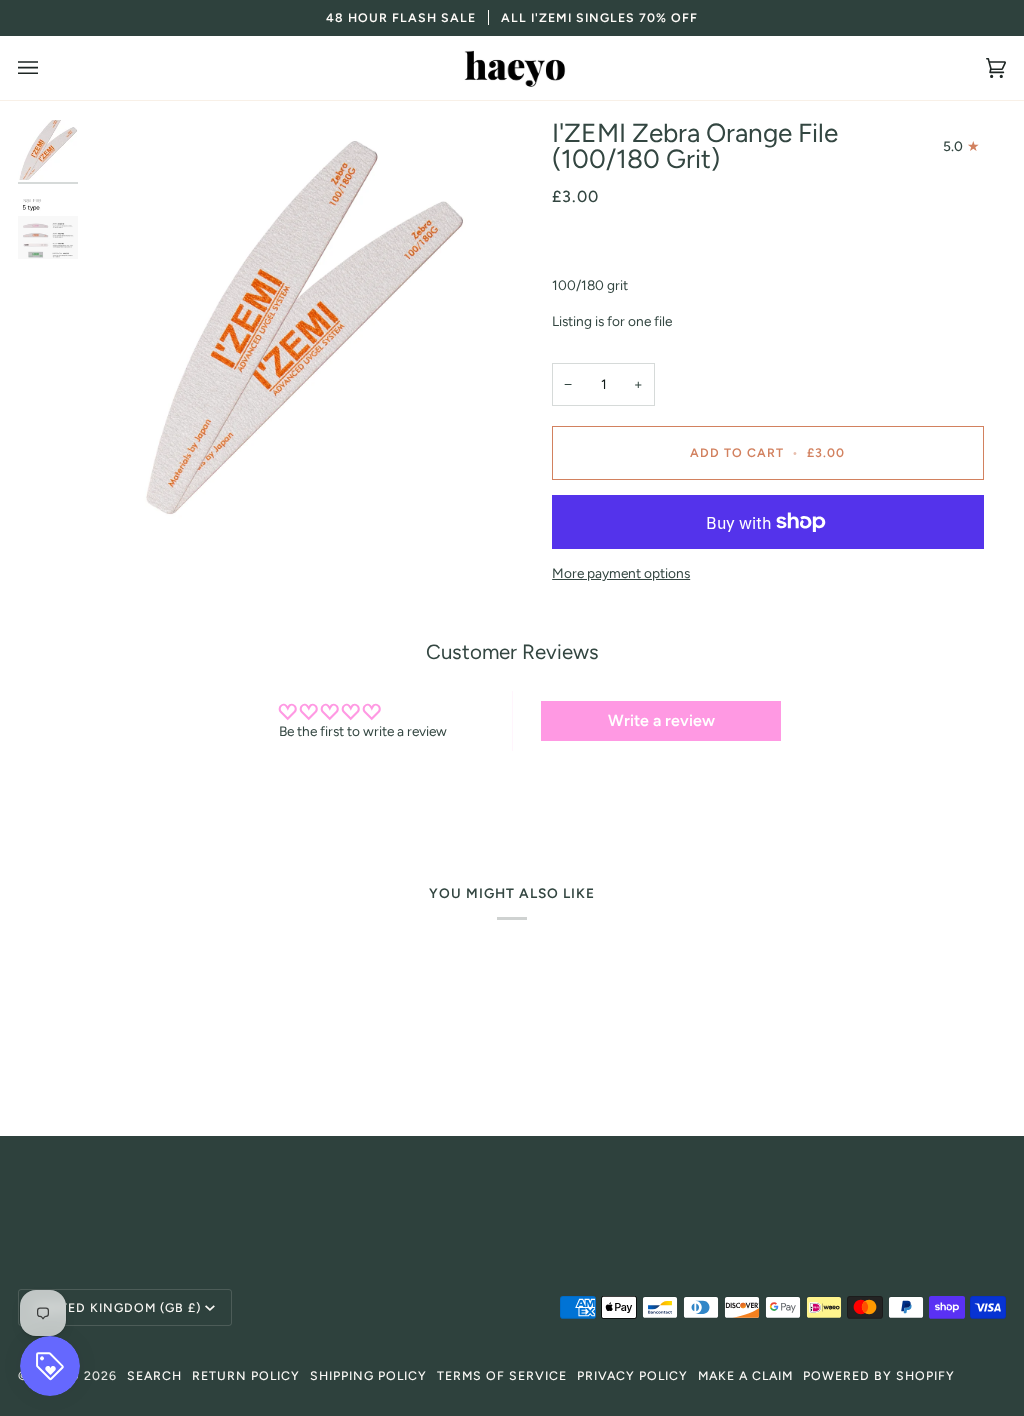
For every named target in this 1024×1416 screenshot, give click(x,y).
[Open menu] (48, 68)
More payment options (621, 573)
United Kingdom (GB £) (118, 1307)
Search (154, 1375)
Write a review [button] (661, 720)
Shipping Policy (368, 1375)
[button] (511, 1190)
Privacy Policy (632, 1375)
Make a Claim (745, 1375)
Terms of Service (502, 1375)
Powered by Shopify (879, 1375)
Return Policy (246, 1375)
